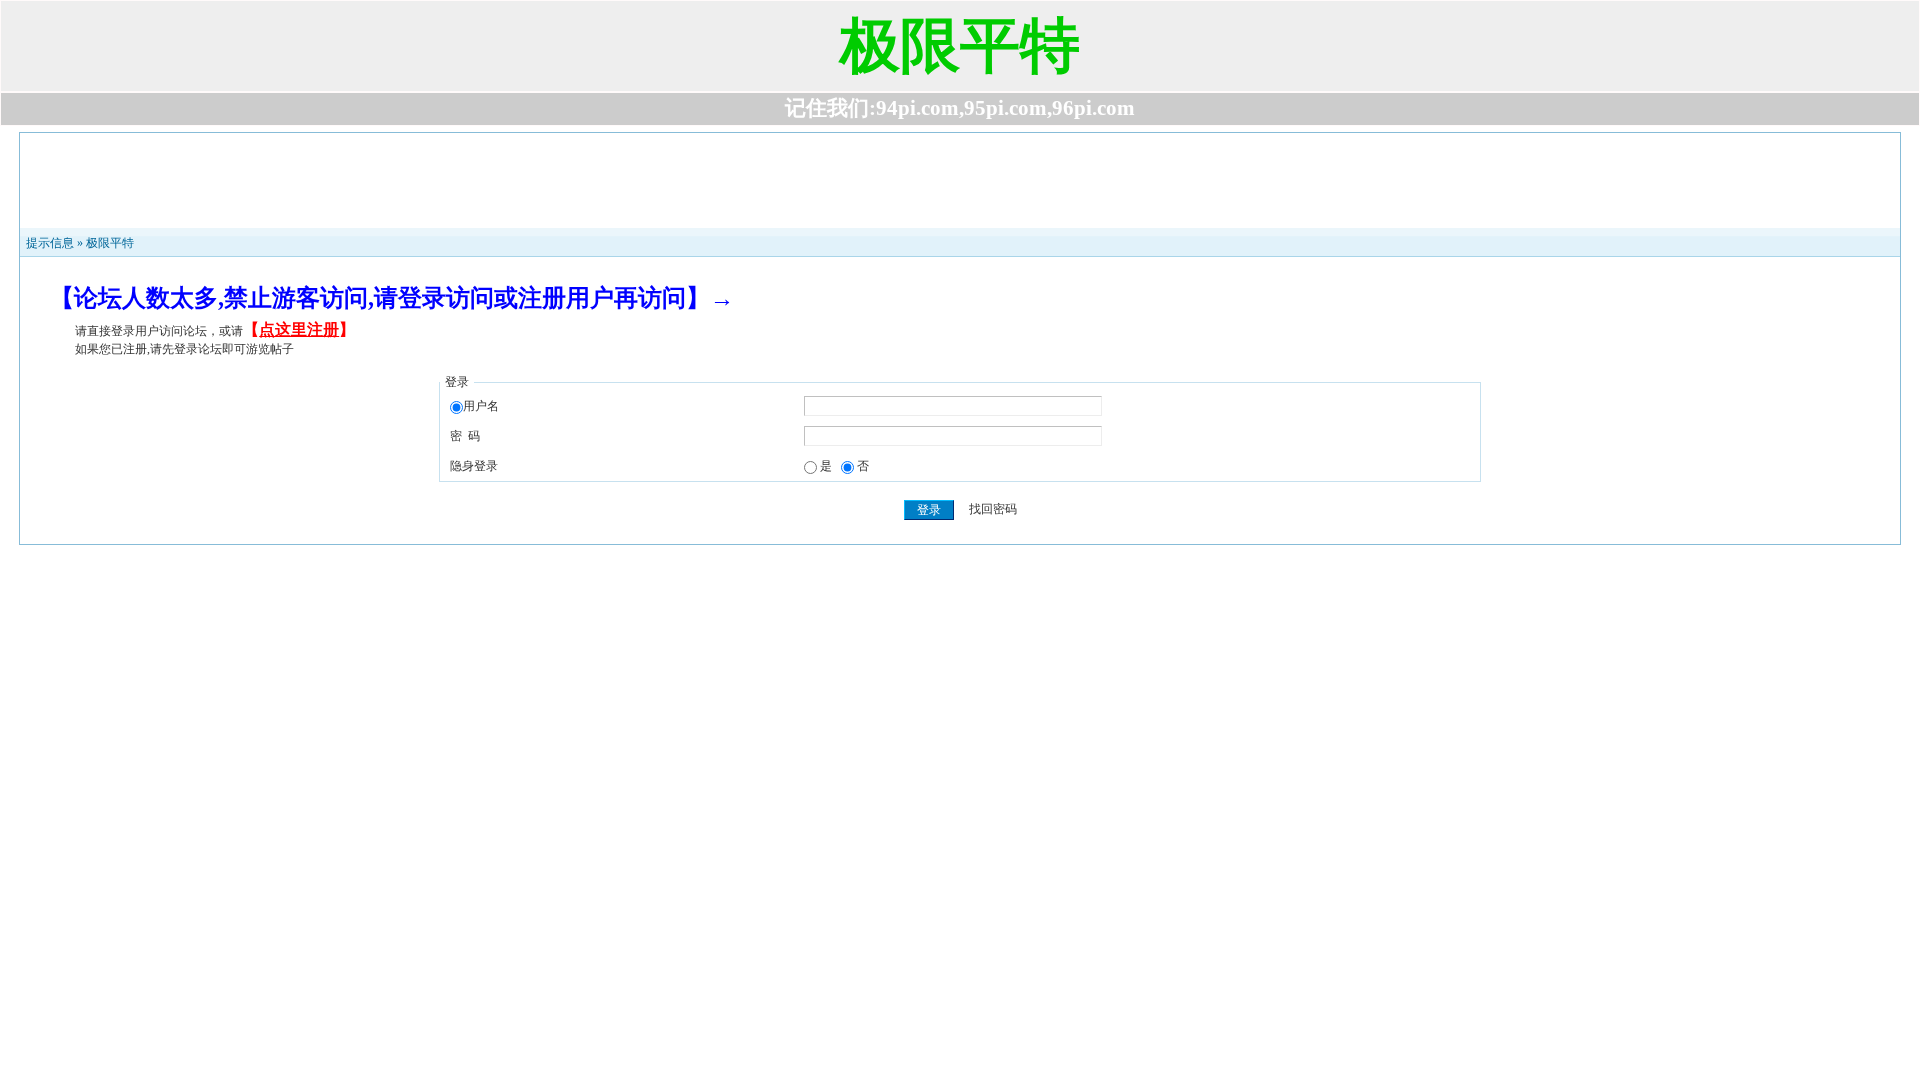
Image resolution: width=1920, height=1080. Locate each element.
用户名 (481, 406)
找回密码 (993, 510)
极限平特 (110, 243)
